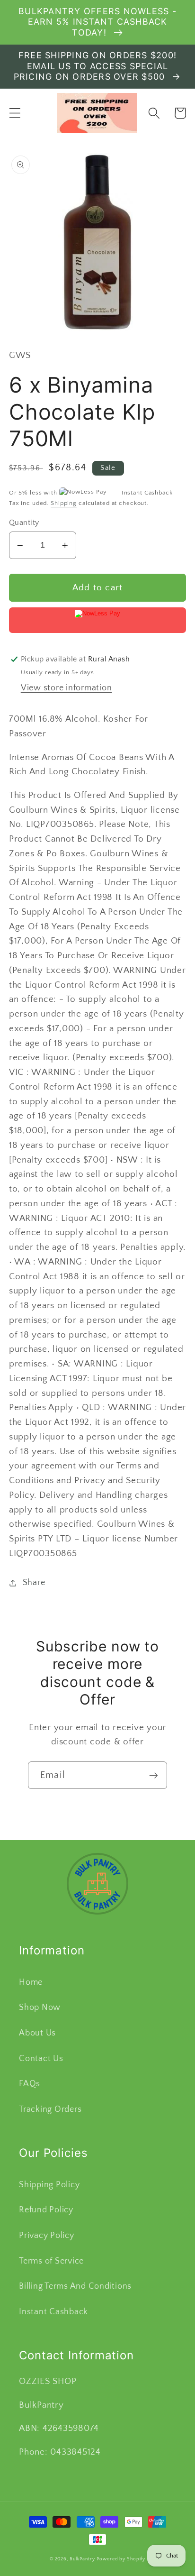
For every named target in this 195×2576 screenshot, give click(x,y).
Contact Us (41, 2059)
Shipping (64, 503)
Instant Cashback (53, 2312)
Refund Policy (46, 2210)
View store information (66, 688)
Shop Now (40, 2008)
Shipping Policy (49, 2185)
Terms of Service (51, 2261)
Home (31, 1982)
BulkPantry (82, 2559)
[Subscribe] (154, 1775)
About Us (37, 2033)
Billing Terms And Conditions (75, 2286)
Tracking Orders (50, 2109)
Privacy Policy (47, 2236)
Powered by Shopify (121, 2559)
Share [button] (34, 1583)
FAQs (30, 2084)
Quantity (24, 523)
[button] (15, 113)
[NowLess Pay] (98, 620)
